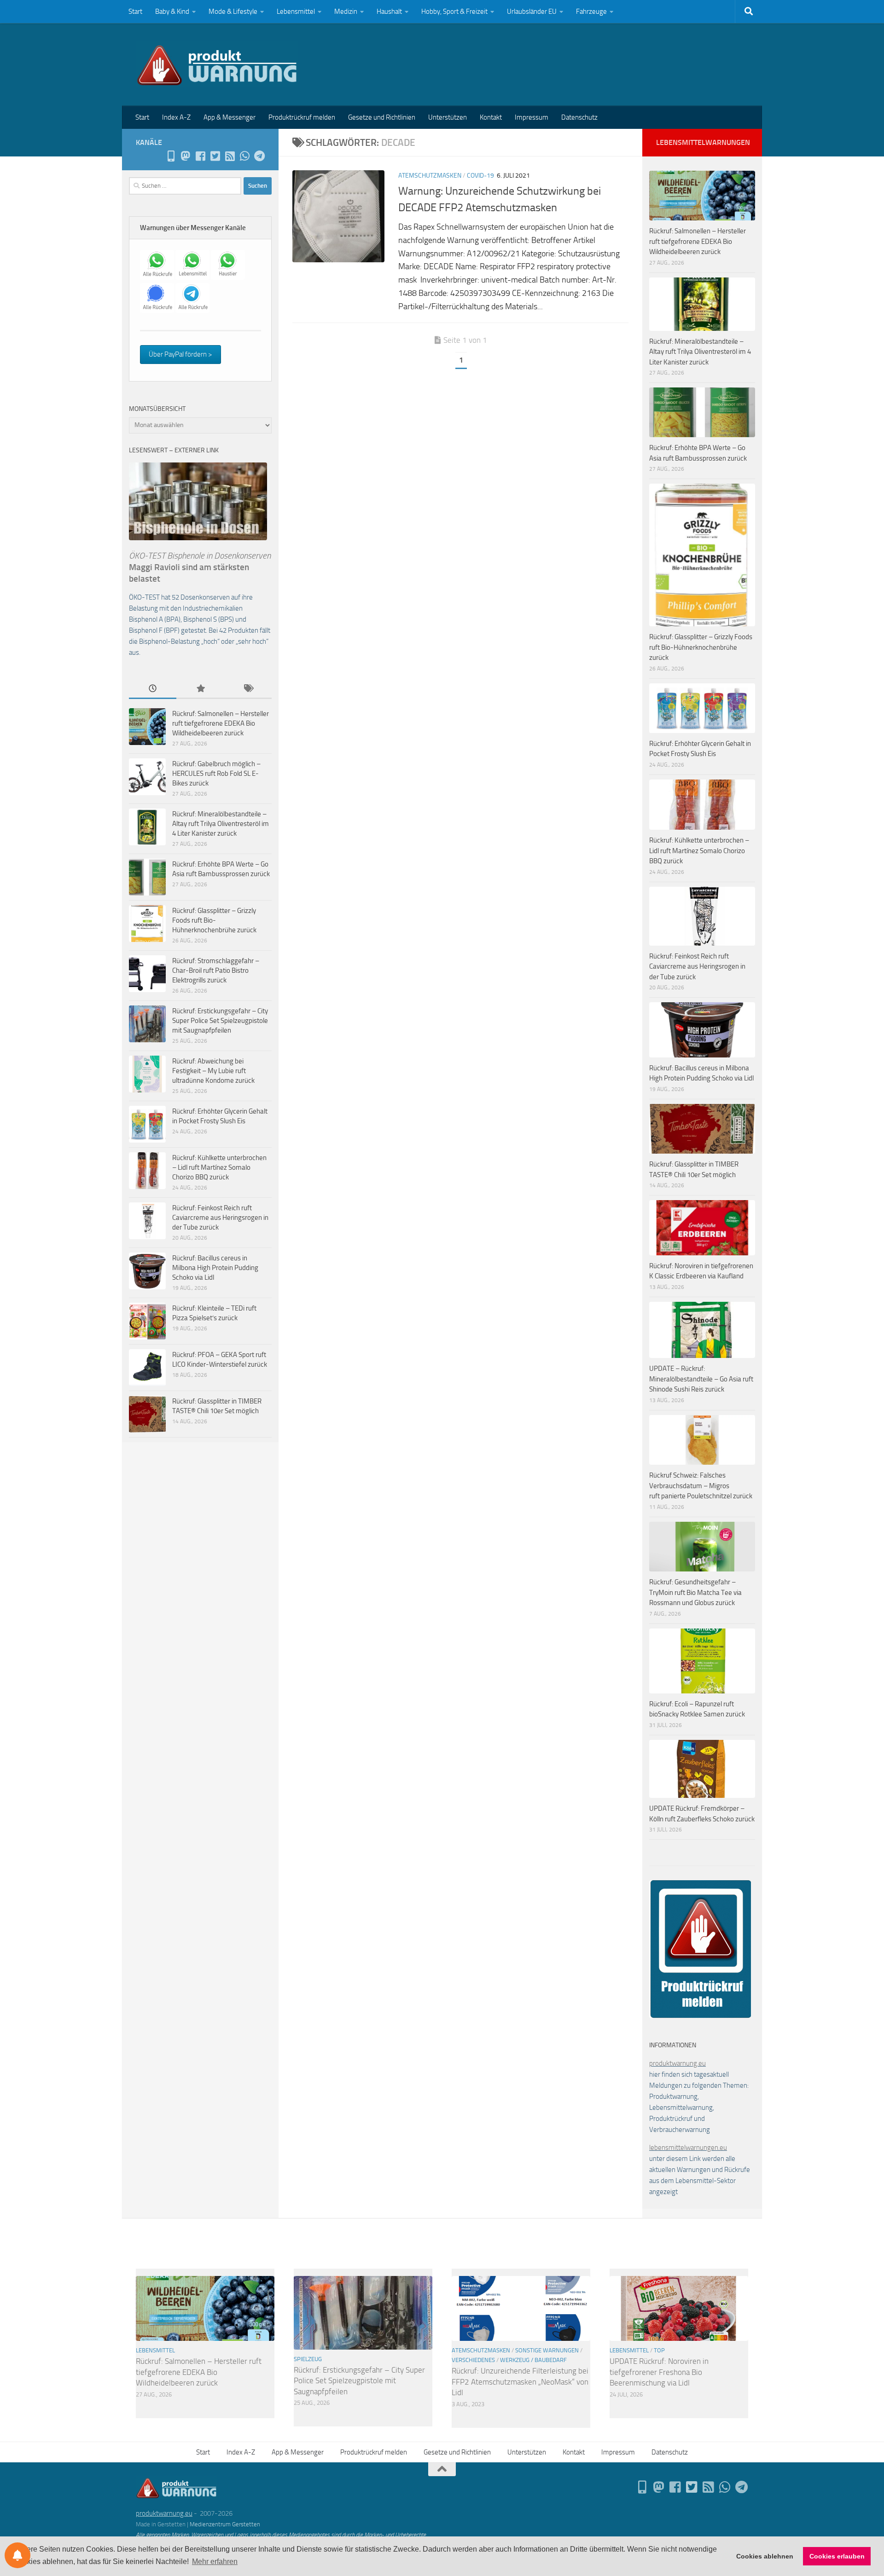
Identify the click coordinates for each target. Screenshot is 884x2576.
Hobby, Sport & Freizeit (454, 12)
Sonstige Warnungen (547, 2350)
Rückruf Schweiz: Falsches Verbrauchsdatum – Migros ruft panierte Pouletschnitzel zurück (701, 1486)
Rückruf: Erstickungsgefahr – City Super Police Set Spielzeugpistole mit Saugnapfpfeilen (220, 1021)
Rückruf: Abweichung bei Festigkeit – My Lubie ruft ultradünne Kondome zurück (213, 1071)
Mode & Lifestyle (233, 12)
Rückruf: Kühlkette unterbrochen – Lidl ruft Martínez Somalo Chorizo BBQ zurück (219, 1167)
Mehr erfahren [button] (215, 2562)
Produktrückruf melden (302, 117)
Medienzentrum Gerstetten (225, 2524)
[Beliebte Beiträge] (200, 689)
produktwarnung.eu (678, 2063)
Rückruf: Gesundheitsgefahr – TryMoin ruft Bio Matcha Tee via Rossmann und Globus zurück (695, 1592)
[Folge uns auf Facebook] (200, 156)
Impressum (532, 117)
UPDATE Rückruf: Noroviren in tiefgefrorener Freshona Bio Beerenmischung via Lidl (659, 2372)
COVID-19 (480, 176)
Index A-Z (176, 117)
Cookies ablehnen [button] (765, 2556)
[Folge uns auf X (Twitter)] (215, 156)
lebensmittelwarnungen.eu (688, 2148)
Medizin (346, 12)
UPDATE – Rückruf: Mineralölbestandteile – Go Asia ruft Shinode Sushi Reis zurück (701, 1379)
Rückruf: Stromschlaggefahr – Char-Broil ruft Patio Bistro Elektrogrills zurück (216, 970)
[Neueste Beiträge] (153, 689)
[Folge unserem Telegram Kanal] (259, 156)
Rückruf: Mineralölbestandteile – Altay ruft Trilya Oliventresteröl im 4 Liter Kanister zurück (221, 824)
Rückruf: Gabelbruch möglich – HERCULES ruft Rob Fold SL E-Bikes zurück (216, 774)
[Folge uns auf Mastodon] (186, 156)
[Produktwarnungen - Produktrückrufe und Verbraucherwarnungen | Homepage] (217, 64)
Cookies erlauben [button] (837, 2556)
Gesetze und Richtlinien (382, 117)
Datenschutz (579, 117)
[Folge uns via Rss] (230, 156)
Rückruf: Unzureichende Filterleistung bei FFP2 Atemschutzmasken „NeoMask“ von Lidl (520, 2382)
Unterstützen (448, 117)
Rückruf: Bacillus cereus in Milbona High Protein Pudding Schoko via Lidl (215, 1268)
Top (659, 2350)
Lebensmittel (296, 12)
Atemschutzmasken (430, 176)
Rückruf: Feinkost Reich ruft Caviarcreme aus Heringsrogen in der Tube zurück (220, 1218)
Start (135, 12)
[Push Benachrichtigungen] (17, 2555)
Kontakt (491, 117)
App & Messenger (230, 117)
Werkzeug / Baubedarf (533, 2360)
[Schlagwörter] (248, 689)
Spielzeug (308, 2359)
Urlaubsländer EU (532, 12)
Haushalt (389, 12)
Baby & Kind (172, 12)
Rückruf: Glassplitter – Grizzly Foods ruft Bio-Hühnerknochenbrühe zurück (214, 920)
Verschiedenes (473, 2360)
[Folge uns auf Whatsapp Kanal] (244, 156)
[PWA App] (171, 156)
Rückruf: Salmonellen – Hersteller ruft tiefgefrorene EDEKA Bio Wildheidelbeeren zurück (221, 723)
